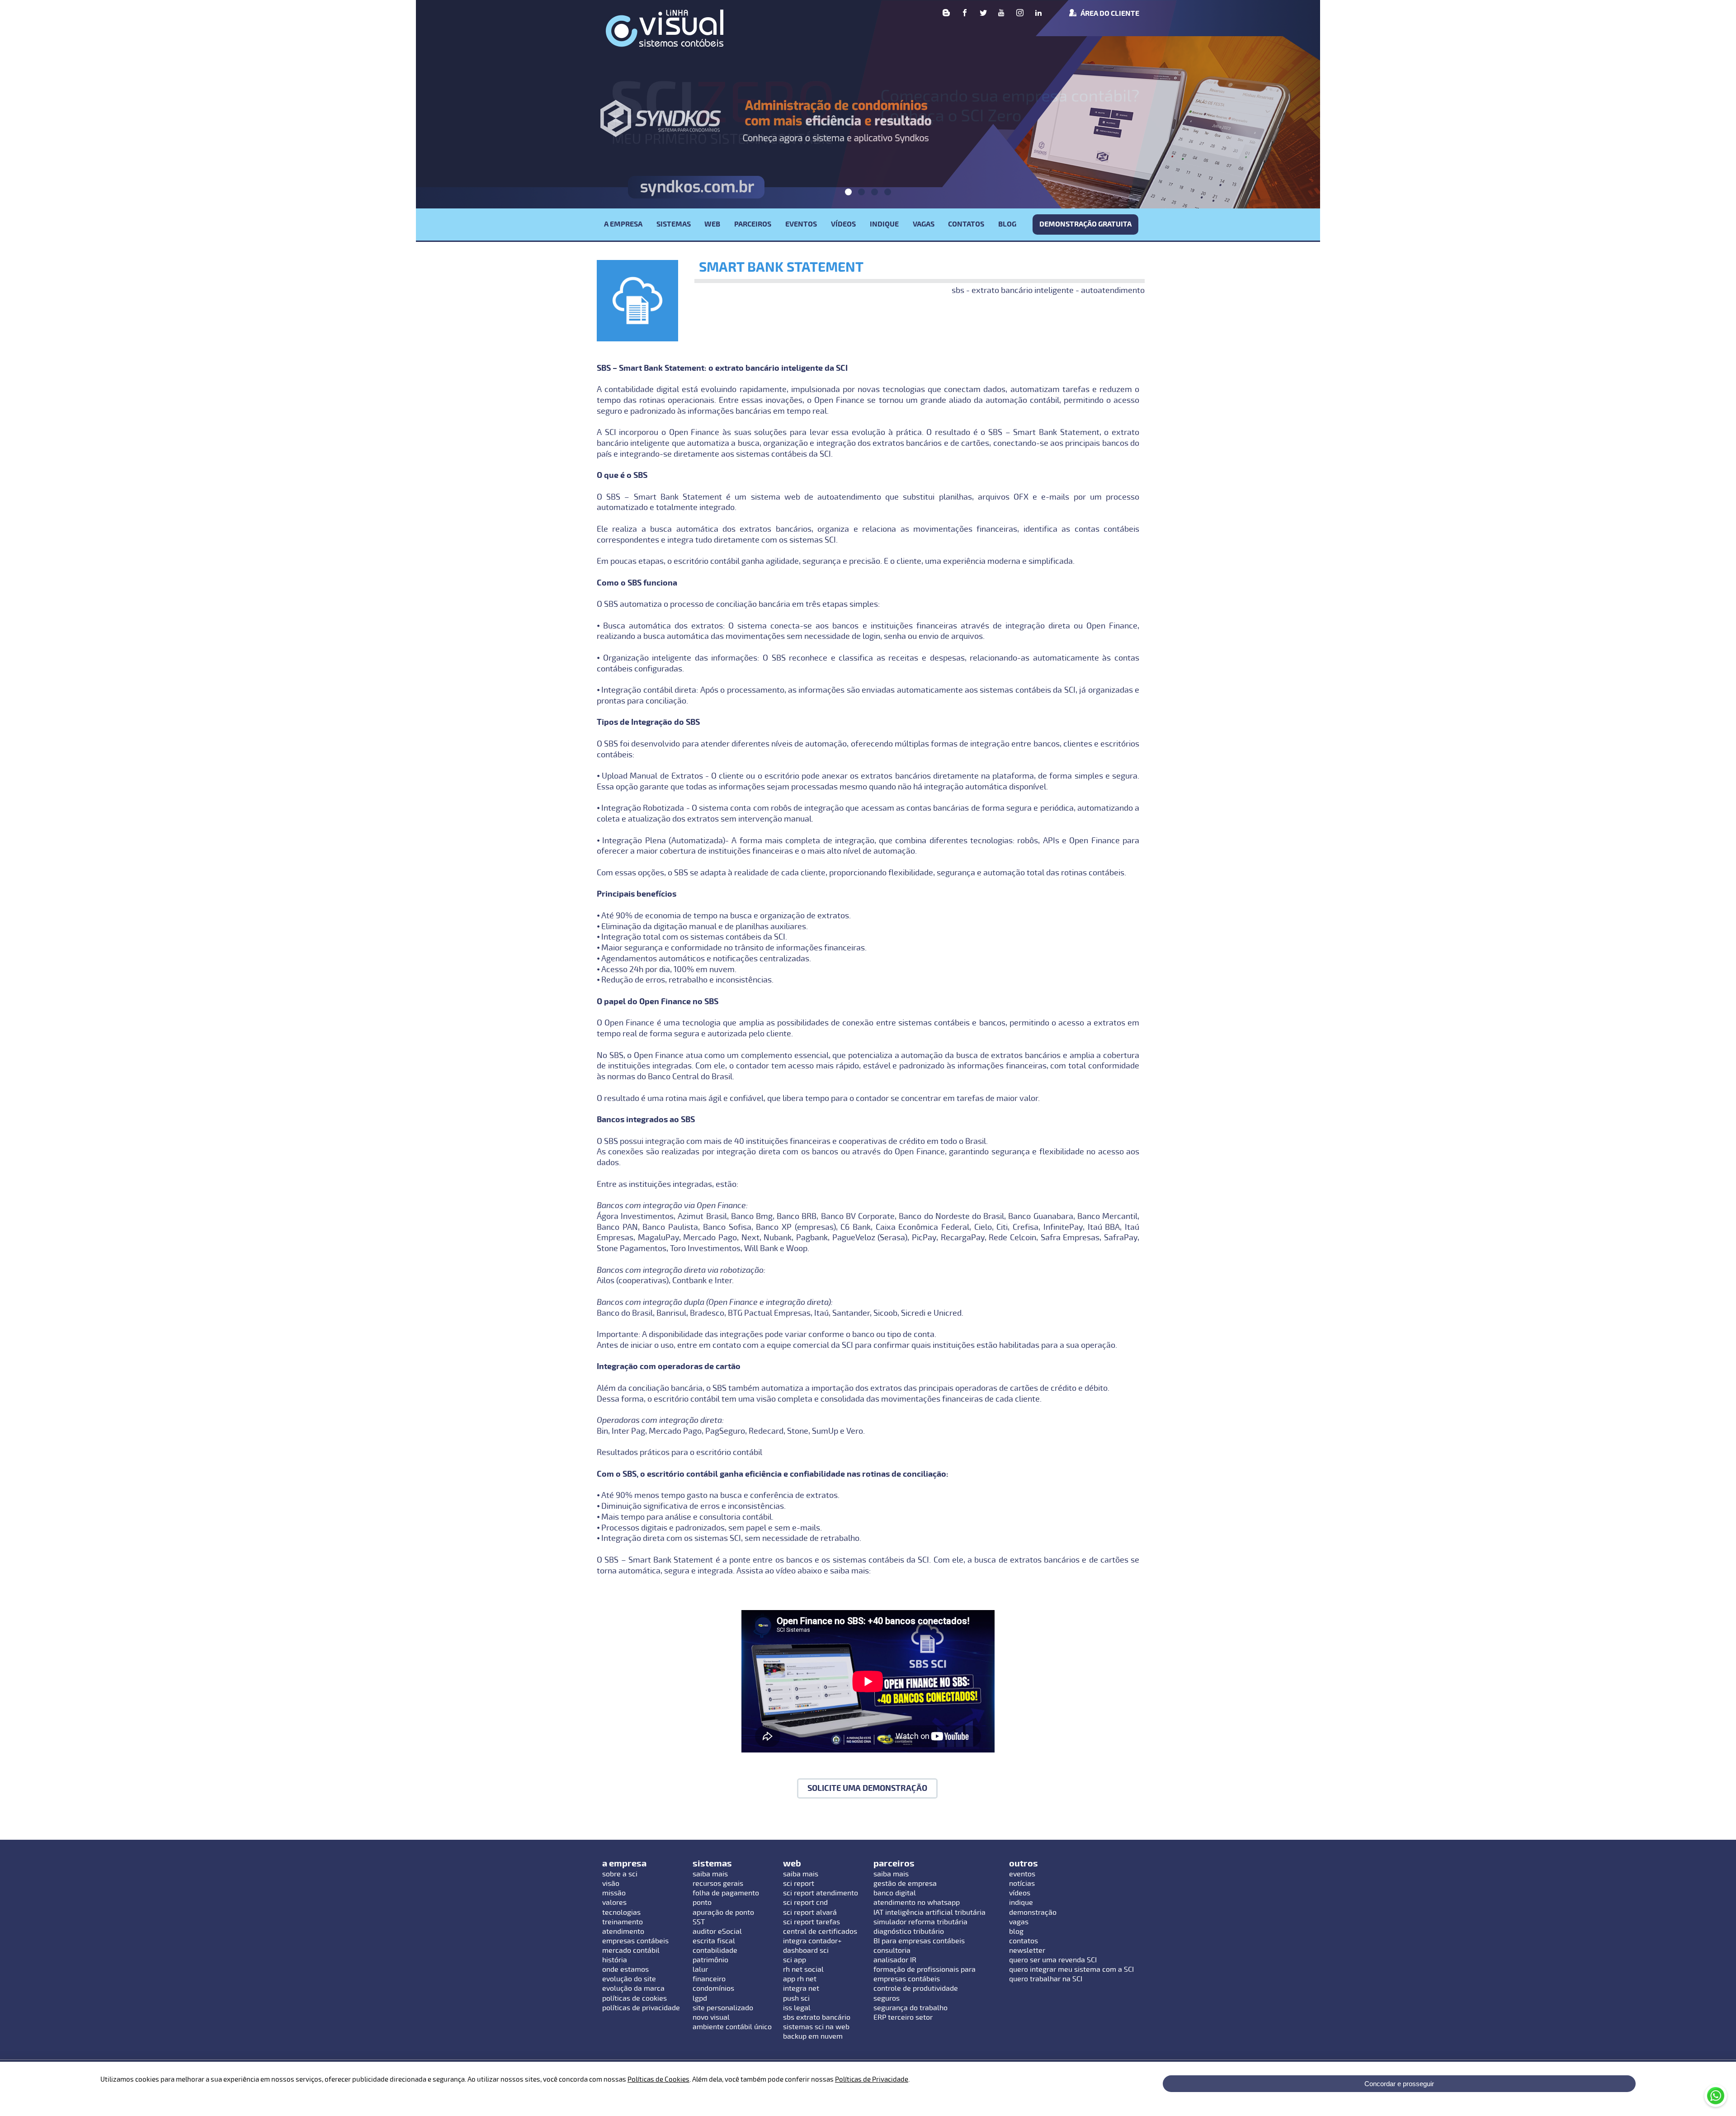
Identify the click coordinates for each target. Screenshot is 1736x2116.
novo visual (711, 2017)
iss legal (797, 2008)
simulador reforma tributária (920, 1922)
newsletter (1027, 1951)
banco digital (895, 1893)
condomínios (713, 1988)
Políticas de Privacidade (872, 2079)
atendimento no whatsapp (917, 1903)
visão (611, 1884)
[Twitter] (983, 14)
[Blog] (946, 14)
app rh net (800, 1979)
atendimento (623, 1932)
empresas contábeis (635, 1941)
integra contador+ (812, 1941)
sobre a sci (620, 1874)
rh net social (803, 1970)
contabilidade (715, 1951)
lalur (700, 1970)
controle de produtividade (916, 1988)
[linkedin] (1038, 14)
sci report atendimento (821, 1893)
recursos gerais (718, 1884)
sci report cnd (805, 1903)
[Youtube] (1001, 14)
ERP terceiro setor (903, 2017)
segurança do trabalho (910, 2008)
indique (1021, 1903)
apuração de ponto (723, 1913)
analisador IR (895, 1960)
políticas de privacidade (641, 2008)
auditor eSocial (717, 1932)
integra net (801, 1988)
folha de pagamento (726, 1893)
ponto (702, 1903)
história (615, 1960)
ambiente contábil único (732, 2027)
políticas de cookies (634, 1998)
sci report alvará (810, 1913)
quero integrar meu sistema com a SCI (1071, 1970)
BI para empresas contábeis (919, 1941)
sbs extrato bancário (817, 2017)
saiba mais (710, 1874)
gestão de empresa (905, 1884)
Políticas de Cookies (658, 2079)
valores (614, 1903)
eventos (1022, 1874)
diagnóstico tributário (909, 1932)
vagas (1019, 1922)
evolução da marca (633, 1988)
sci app (795, 1960)
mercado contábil (631, 1951)
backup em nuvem (813, 2036)
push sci (796, 1998)
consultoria (892, 1951)
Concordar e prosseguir (1399, 2084)
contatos (1024, 1941)
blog (1016, 1932)
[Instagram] (1020, 14)
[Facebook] (965, 14)
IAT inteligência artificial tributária (929, 1913)
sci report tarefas (811, 1922)
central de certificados (820, 1932)
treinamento (623, 1922)
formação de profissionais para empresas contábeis (925, 1974)
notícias (1022, 1884)
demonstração (1033, 1913)
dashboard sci (806, 1951)
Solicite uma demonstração (867, 1788)
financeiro (709, 1979)
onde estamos (625, 1970)
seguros (887, 1998)
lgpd (700, 1998)
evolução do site (629, 1979)
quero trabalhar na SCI (1046, 1979)
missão (614, 1893)
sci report (799, 1884)
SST (699, 1922)
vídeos (1020, 1893)
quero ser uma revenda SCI (1053, 1960)
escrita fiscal (714, 1941)
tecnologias (621, 1913)
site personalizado (723, 2008)
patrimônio (710, 1960)
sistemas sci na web (816, 2027)
